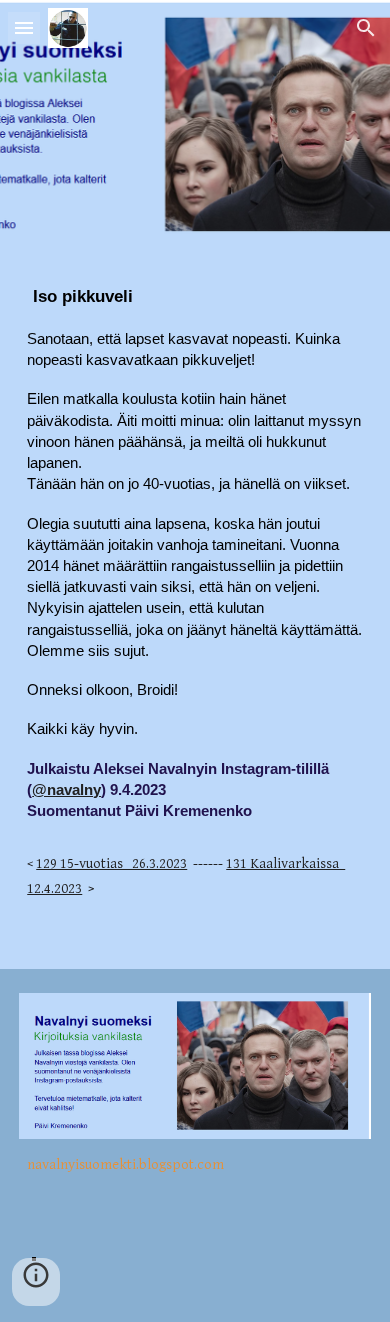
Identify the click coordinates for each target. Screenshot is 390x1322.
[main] (195, 609)
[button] (24, 27)
